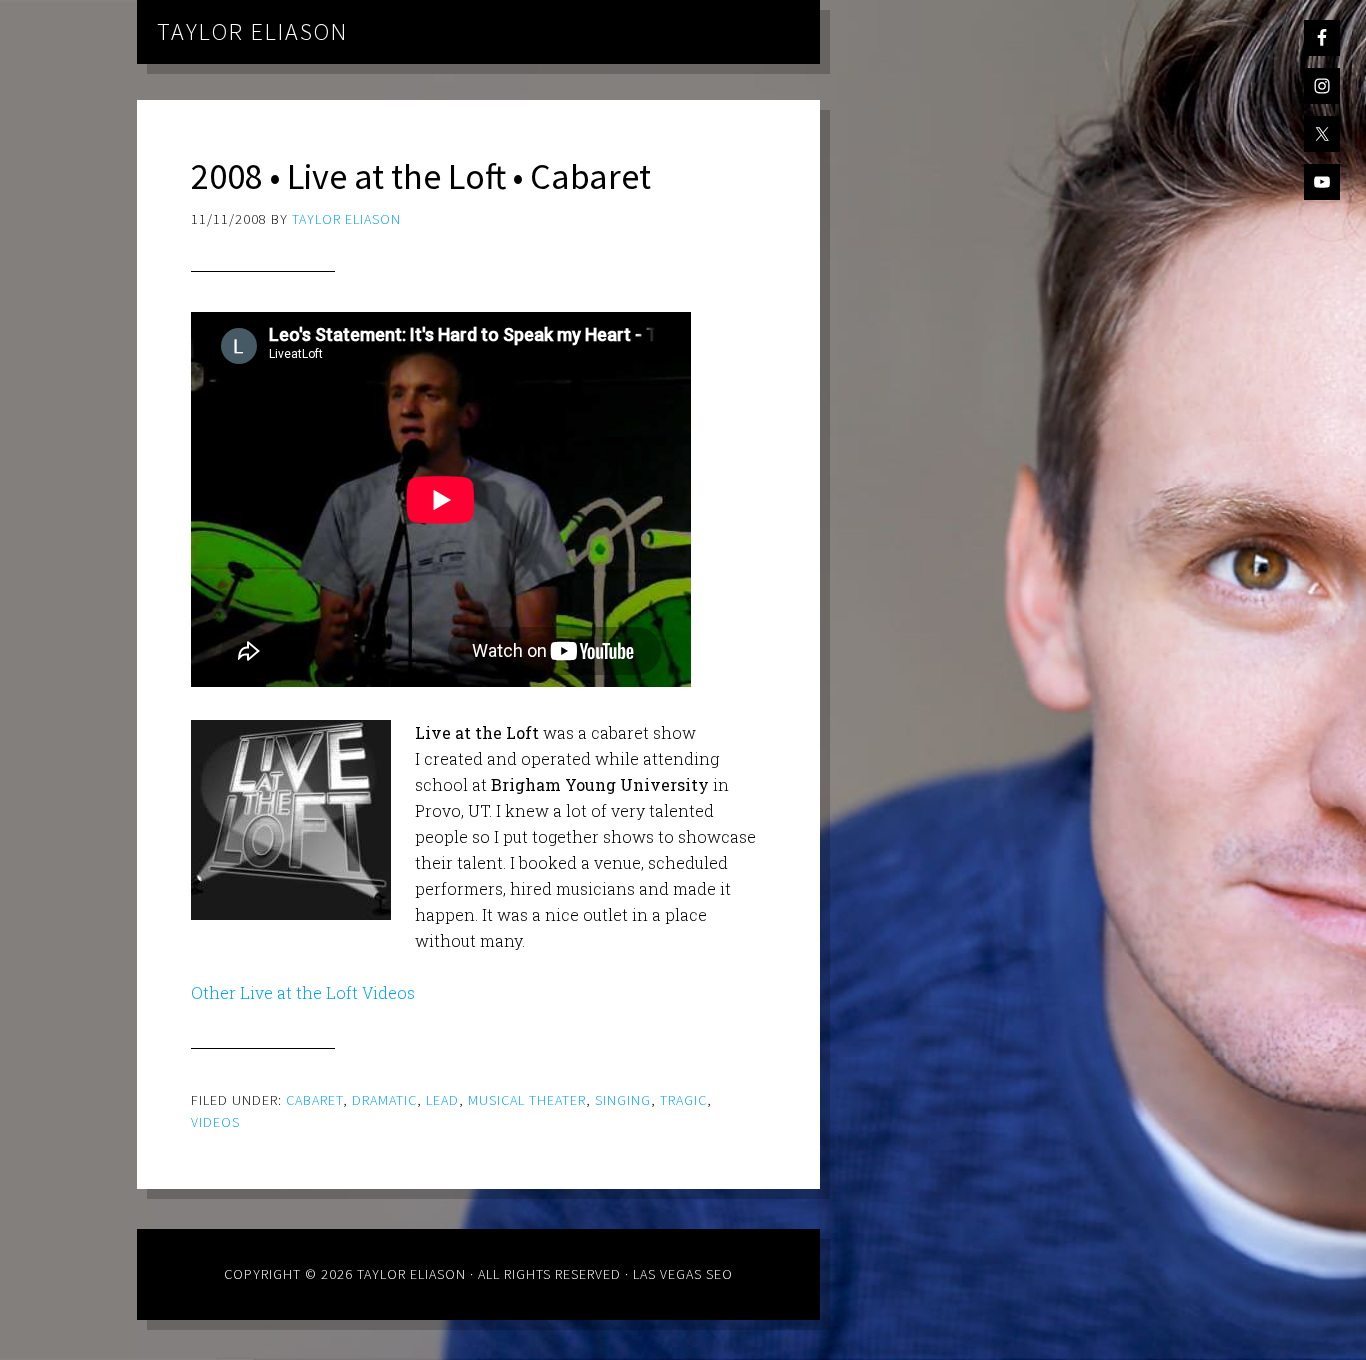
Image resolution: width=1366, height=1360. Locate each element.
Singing (623, 1100)
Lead (442, 1100)
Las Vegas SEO (683, 1274)
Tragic (683, 1100)
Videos (215, 1122)
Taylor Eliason (252, 31)
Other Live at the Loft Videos (303, 992)
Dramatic (384, 1100)
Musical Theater (527, 1100)
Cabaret (314, 1100)
